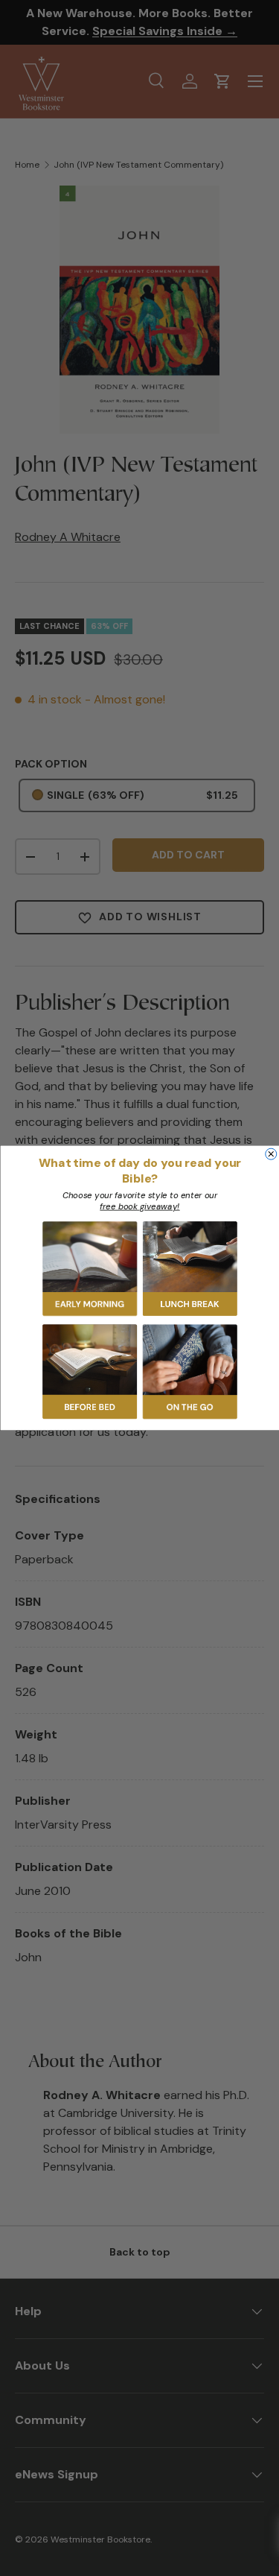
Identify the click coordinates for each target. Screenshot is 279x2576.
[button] (90, 1269)
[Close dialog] (270, 1154)
